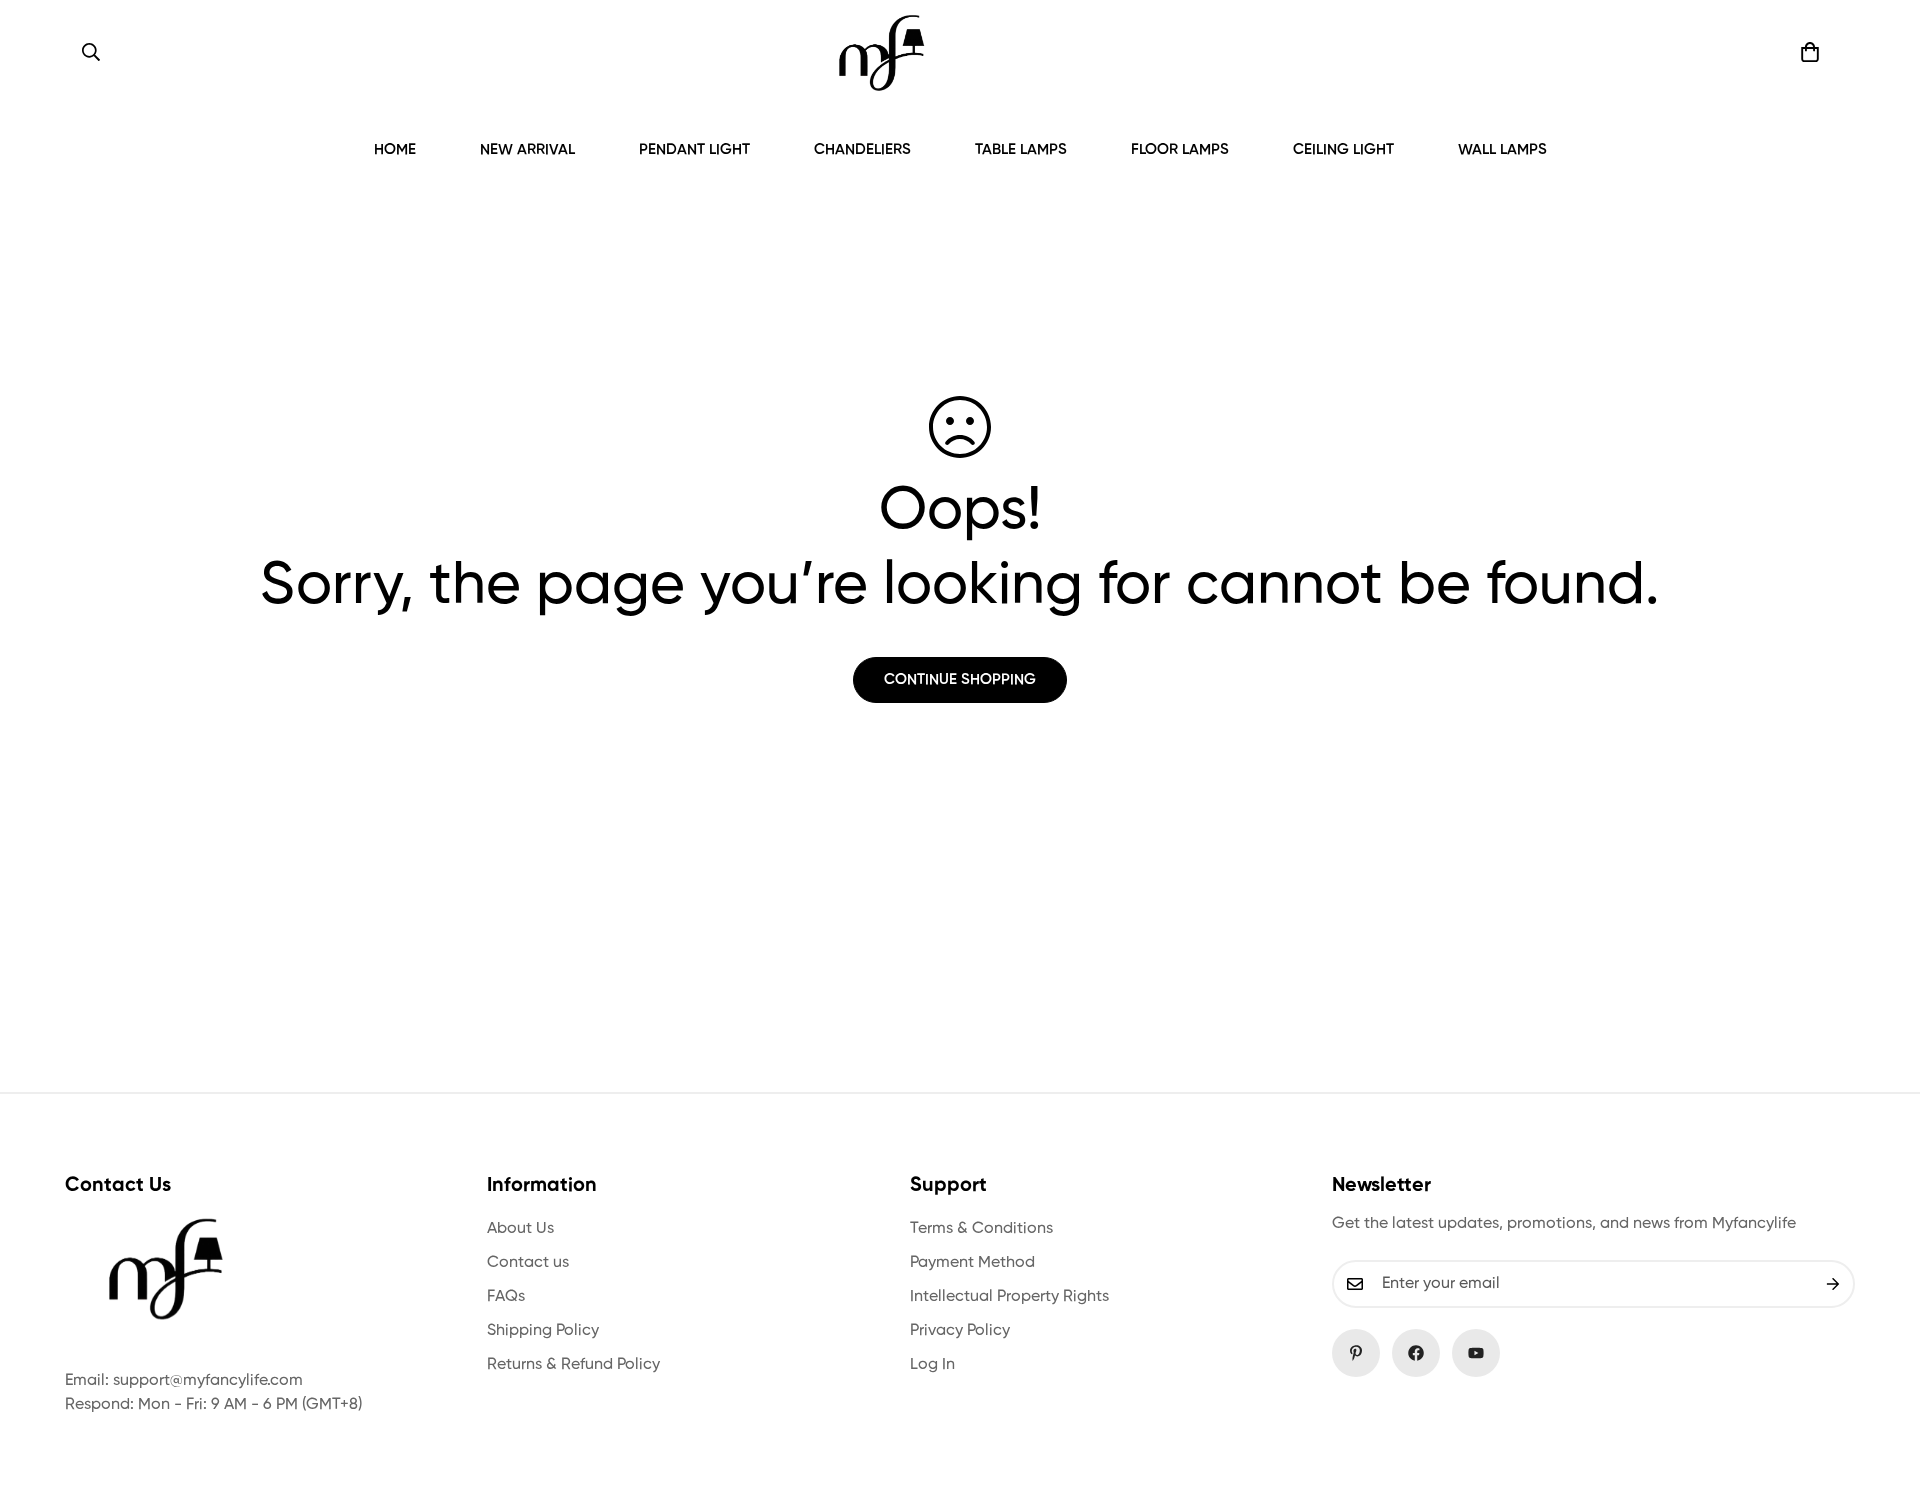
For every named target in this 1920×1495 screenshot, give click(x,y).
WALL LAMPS (1502, 149)
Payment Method (972, 1263)
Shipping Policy (543, 1331)
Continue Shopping (960, 679)
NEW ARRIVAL (527, 149)
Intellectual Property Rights (1009, 1297)
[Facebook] (1416, 1353)
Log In (932, 1365)
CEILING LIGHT (1343, 149)
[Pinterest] (1356, 1353)
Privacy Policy (960, 1331)
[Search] (91, 52)
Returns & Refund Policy (573, 1365)
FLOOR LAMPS (1180, 149)
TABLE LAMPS (1021, 149)
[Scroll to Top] (1881, 1386)
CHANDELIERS (862, 149)
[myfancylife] (881, 52)
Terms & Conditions (981, 1229)
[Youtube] (1476, 1353)
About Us (520, 1229)
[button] (1810, 52)
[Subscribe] (1833, 1284)
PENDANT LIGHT (694, 149)
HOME (395, 149)
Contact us (528, 1263)
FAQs (506, 1297)
